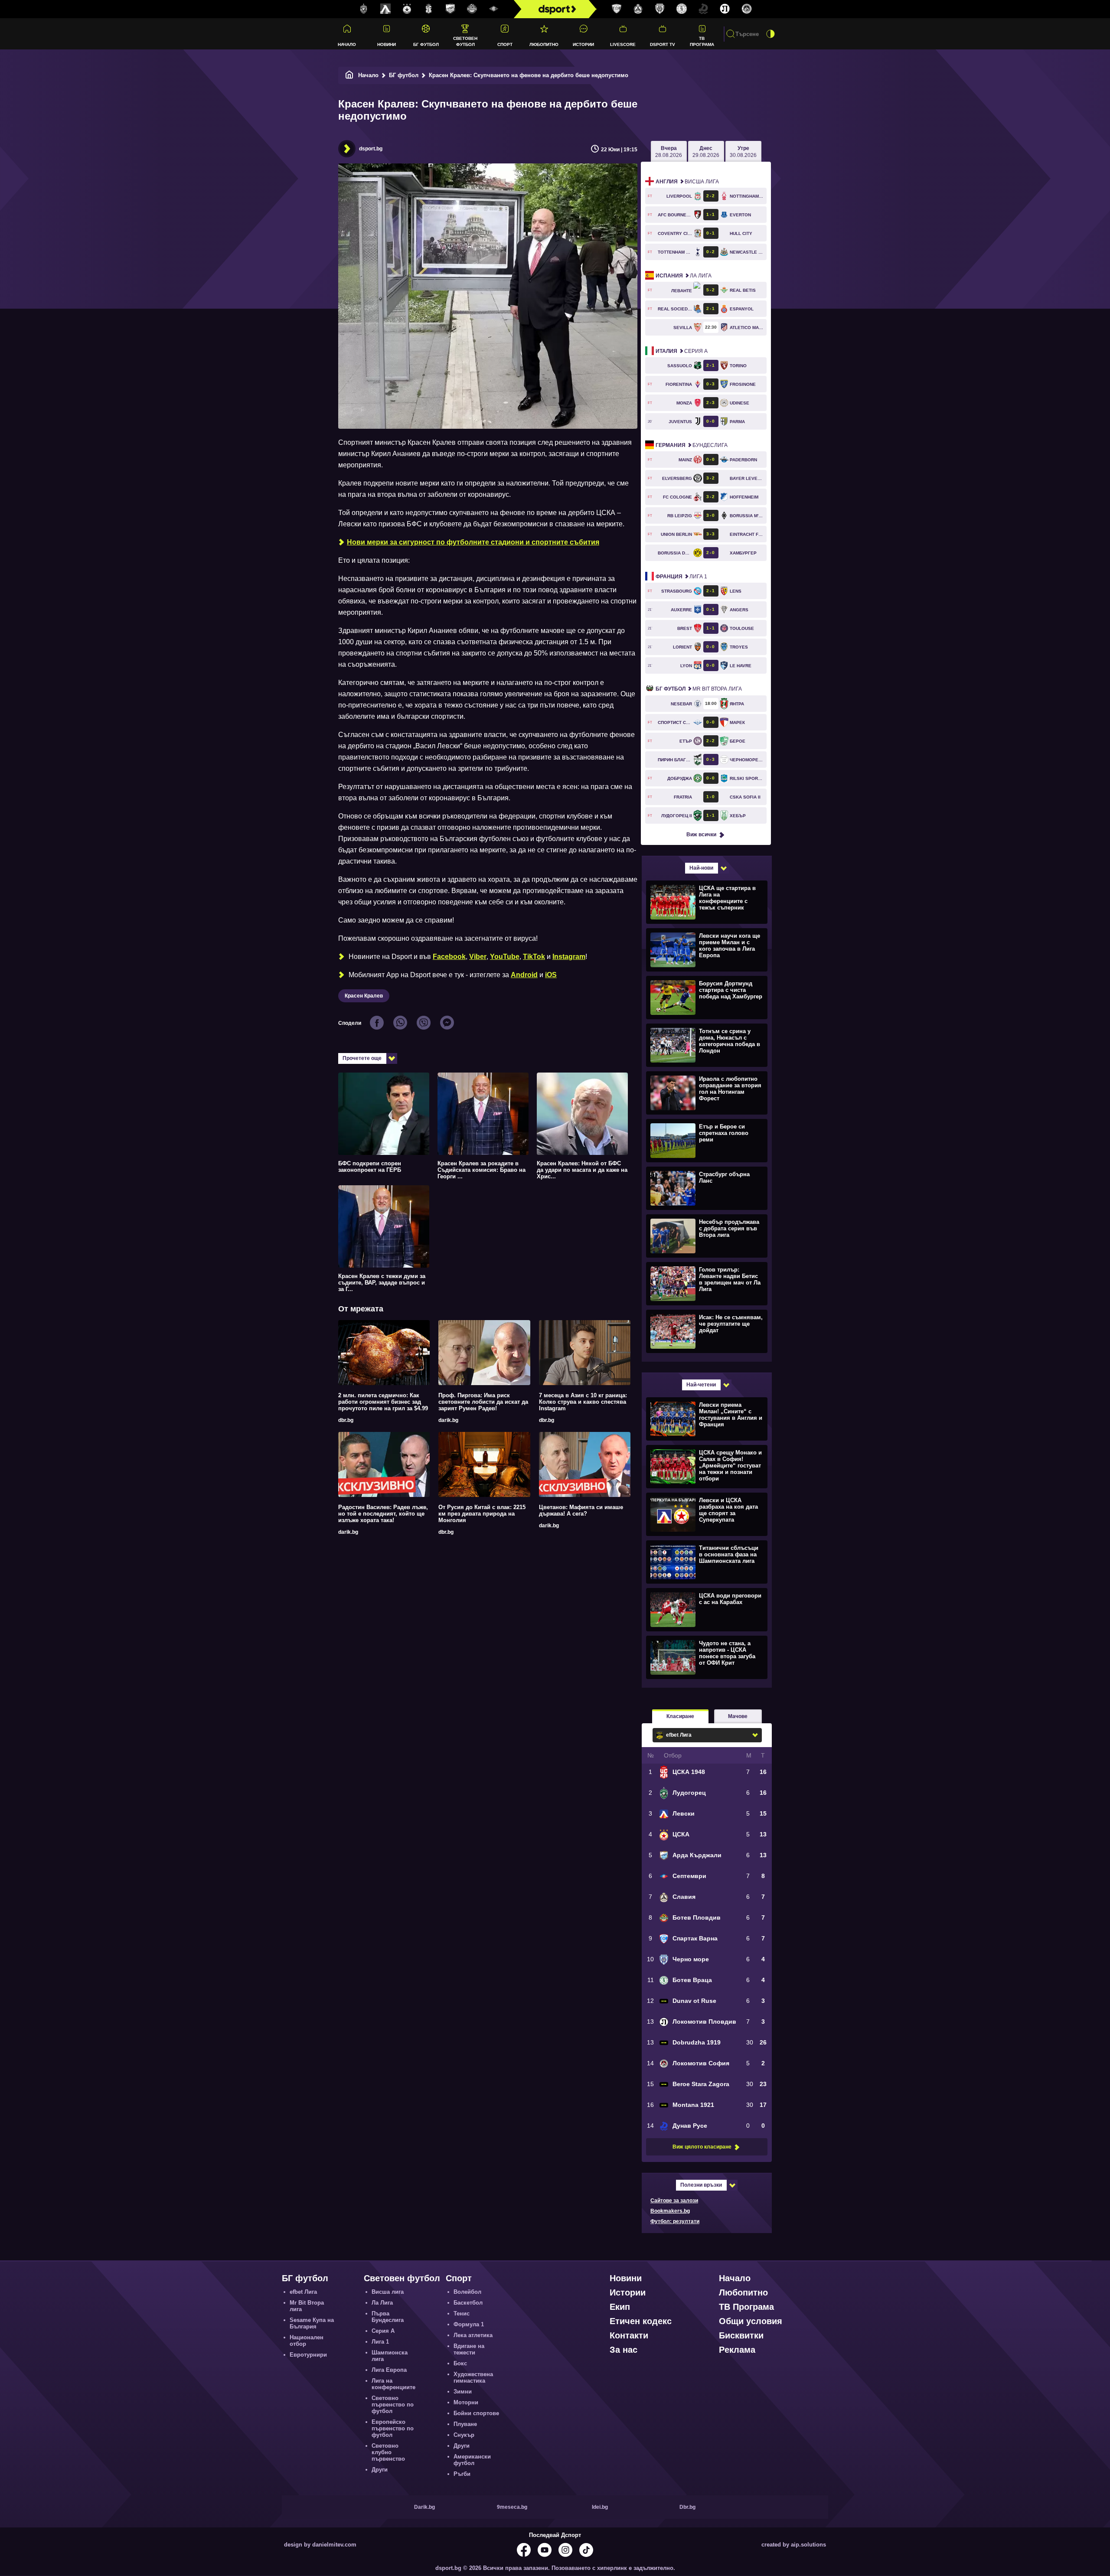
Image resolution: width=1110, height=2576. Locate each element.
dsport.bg (371, 149)
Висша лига (687, 182)
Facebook (449, 957)
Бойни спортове (476, 2413)
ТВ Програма (702, 41)
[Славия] (638, 9)
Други (380, 2470)
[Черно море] (660, 9)
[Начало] (349, 75)
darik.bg (448, 1420)
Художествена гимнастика (473, 2377)
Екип (620, 2307)
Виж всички (701, 835)
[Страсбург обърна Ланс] (706, 1188)
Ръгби (462, 2474)
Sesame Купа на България (312, 2323)
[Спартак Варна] (617, 9)
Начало (347, 44)
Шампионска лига (390, 2356)
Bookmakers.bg (670, 2211)
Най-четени (701, 1385)
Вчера (669, 152)
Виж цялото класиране (702, 2147)
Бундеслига (692, 445)
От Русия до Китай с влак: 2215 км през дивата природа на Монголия (482, 1514)
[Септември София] (494, 9)
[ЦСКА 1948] (429, 9)
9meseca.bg (512, 2507)
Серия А (682, 351)
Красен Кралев (364, 996)
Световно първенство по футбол (393, 2405)
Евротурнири (308, 2355)
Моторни (466, 2402)
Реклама (737, 2350)
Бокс (460, 2363)
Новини (387, 44)
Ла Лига (684, 276)
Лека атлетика (473, 2335)
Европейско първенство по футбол (393, 2428)
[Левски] (385, 9)
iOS (551, 975)
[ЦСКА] (407, 9)
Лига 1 (681, 577)
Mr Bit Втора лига (699, 689)
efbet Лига (303, 2292)
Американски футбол (472, 2460)
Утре (743, 152)
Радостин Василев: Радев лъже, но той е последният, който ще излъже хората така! (383, 1514)
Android (524, 975)
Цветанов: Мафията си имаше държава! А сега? (581, 1510)
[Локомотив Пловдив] (725, 9)
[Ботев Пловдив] (472, 9)
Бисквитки (741, 2335)
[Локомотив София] (747, 9)
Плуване (465, 2424)
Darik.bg (424, 2507)
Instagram (569, 957)
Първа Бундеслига (388, 2317)
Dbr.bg (687, 2507)
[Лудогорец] (364, 9)
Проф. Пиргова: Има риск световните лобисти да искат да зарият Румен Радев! (483, 1402)
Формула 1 (469, 2324)
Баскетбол (468, 2303)
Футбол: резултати (675, 2221)
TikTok (534, 957)
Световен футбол (465, 41)
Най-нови (701, 868)
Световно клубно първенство (388, 2452)
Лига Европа (389, 2370)
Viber (478, 957)
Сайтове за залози (674, 2201)
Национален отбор (307, 2341)
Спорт (505, 44)
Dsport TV (663, 44)
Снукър (464, 2435)
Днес (706, 152)
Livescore (623, 44)
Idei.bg (600, 2507)
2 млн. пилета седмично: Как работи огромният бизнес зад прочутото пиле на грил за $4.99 (383, 1402)
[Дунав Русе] (703, 9)
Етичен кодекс (641, 2321)
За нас (624, 2350)
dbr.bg (346, 1420)
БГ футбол (426, 44)
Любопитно (544, 44)
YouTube (505, 957)
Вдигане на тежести (469, 2349)
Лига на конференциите (393, 2384)
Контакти (629, 2335)
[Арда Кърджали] (451, 9)
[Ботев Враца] (682, 9)
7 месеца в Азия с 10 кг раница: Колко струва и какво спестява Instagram (583, 1402)
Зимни (463, 2392)
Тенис (462, 2314)
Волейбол (467, 2292)
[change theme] (770, 34)
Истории (583, 44)
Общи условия (751, 2321)
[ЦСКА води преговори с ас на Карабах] (706, 1609)
